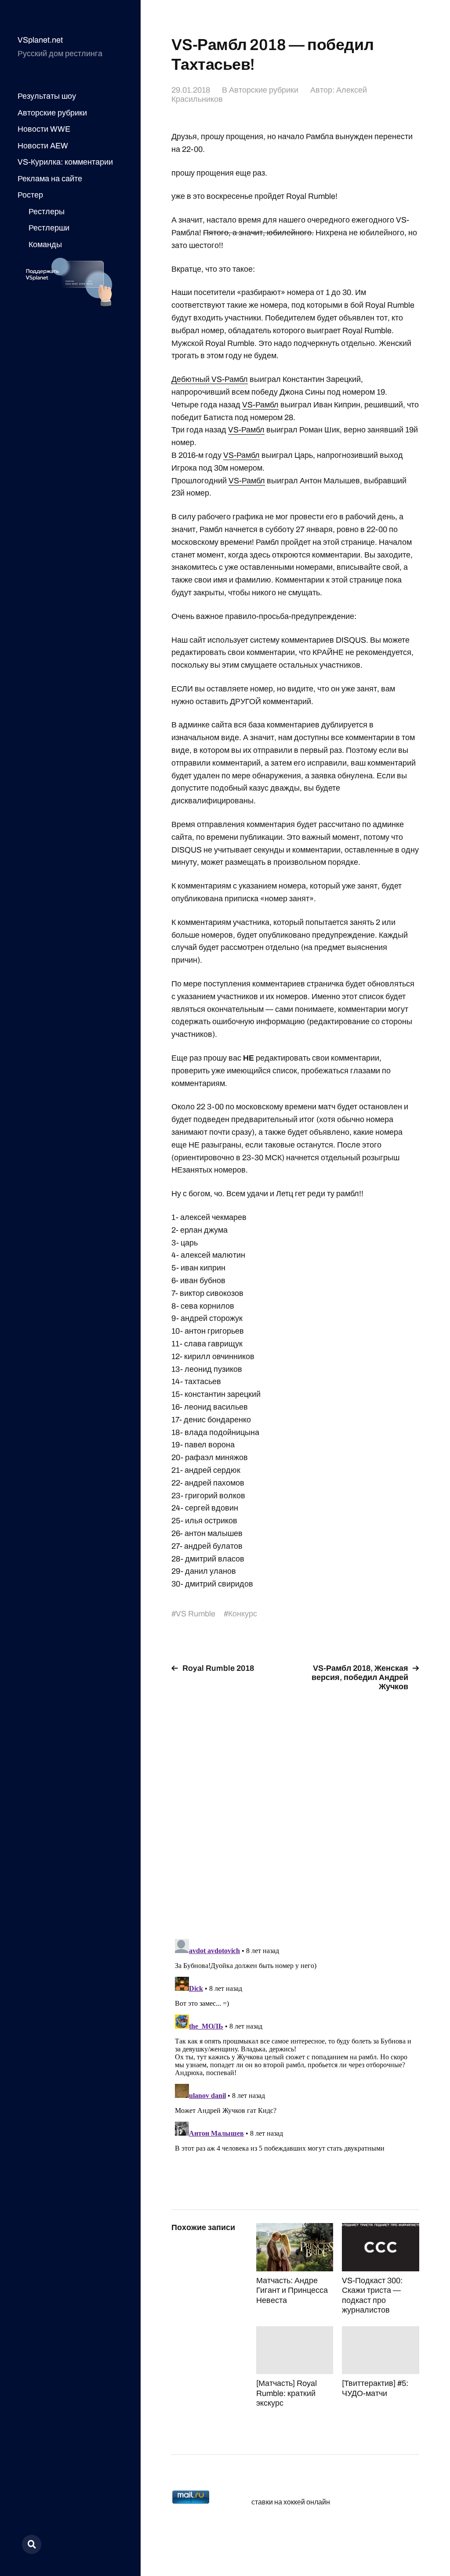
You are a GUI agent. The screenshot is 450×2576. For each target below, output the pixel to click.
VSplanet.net (40, 40)
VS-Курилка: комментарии (65, 162)
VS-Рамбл (260, 405)
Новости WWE (44, 129)
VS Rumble (196, 1614)
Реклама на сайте (50, 179)
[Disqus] (295, 1810)
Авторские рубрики (52, 113)
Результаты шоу (47, 96)
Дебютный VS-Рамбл (210, 379)
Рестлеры (47, 212)
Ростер (30, 195)
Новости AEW (43, 146)
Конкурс (243, 1614)
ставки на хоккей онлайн (291, 2502)
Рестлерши (49, 228)
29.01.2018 (191, 90)
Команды (45, 245)
